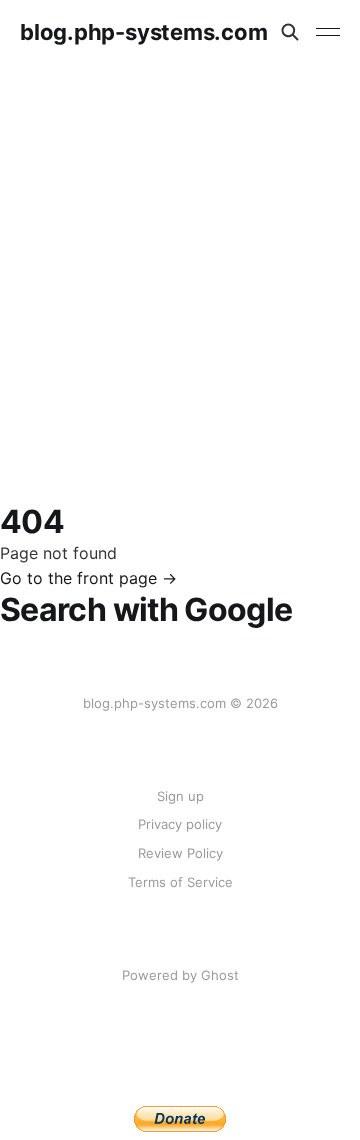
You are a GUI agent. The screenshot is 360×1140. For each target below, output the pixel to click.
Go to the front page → (88, 578)
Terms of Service (180, 882)
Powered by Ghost (180, 975)
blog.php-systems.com (144, 32)
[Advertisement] (180, 254)
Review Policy (180, 853)
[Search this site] (290, 32)
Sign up (180, 796)
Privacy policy (180, 824)
